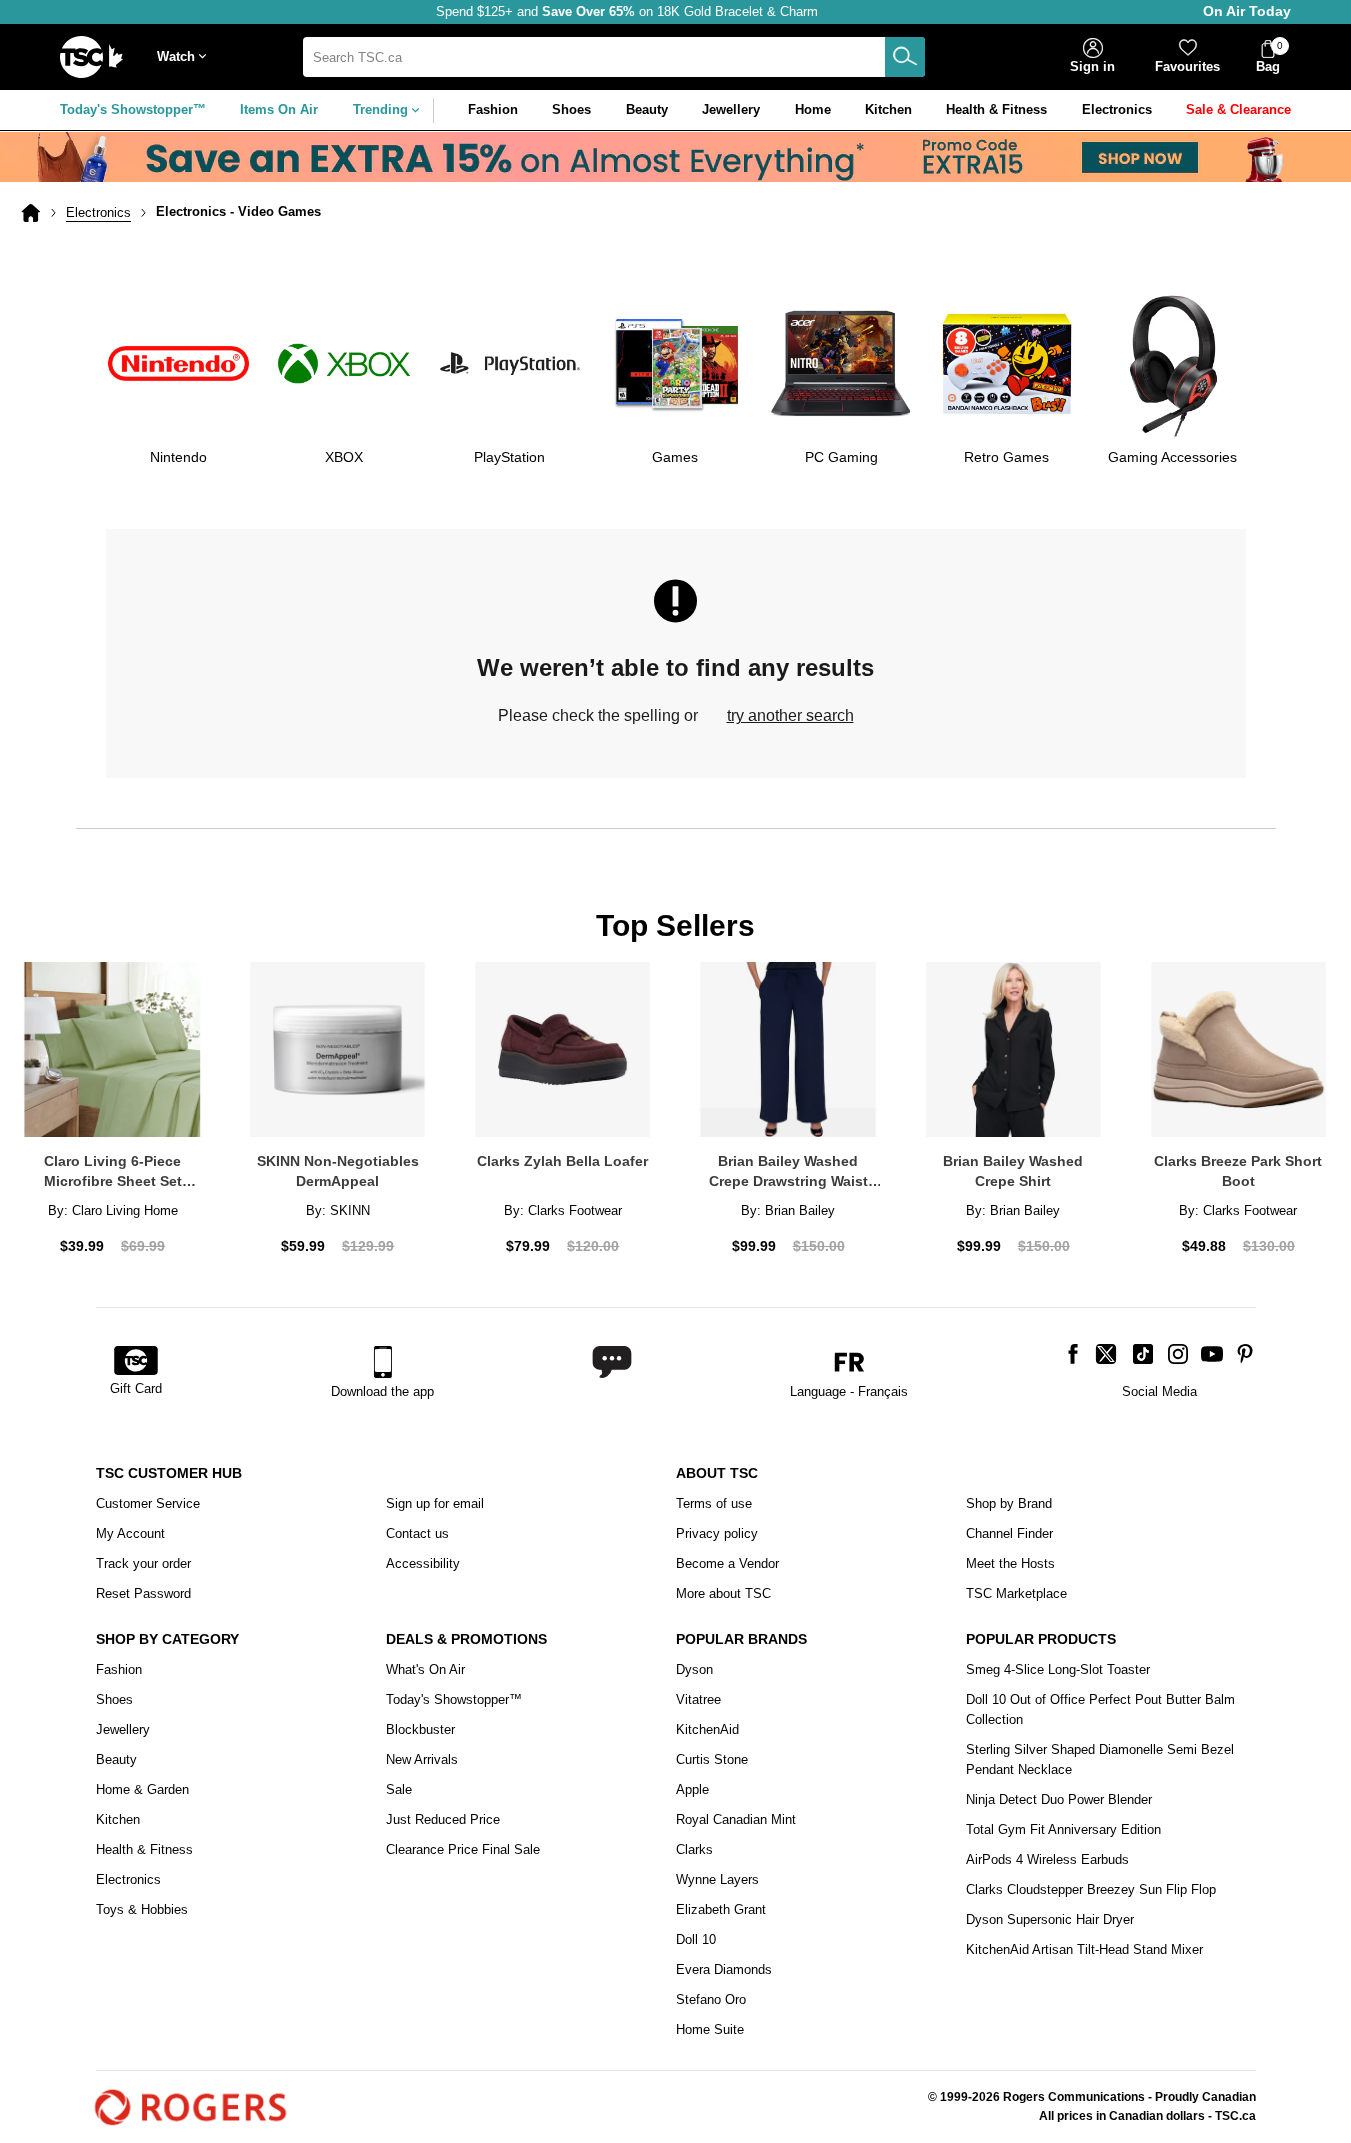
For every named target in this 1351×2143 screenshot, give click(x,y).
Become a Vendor (727, 1563)
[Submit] (905, 57)
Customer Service (148, 1503)
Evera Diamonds (724, 1969)
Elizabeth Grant (721, 1909)
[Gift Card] (136, 1362)
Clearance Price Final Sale (463, 1849)
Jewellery (123, 1729)
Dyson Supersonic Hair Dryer (1050, 1919)
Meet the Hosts (1010, 1563)
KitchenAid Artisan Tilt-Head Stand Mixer (1084, 1949)
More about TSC (723, 1593)
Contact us (417, 1533)
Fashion (119, 1669)
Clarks (694, 1849)
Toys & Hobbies (142, 1909)
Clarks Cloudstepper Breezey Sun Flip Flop (1091, 1889)
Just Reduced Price (443, 1819)
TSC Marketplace (1016, 1593)
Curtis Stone (712, 1759)
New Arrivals (422, 1759)
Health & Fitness (144, 1849)
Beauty (116, 1759)
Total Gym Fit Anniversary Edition (1063, 1829)
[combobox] (614, 57)
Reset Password (143, 1593)
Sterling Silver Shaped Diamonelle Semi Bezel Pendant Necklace (1100, 1759)
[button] (186, 57)
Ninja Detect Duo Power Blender (1059, 1799)
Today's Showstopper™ (133, 109)
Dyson (694, 1669)
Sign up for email (435, 1503)
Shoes (114, 1699)
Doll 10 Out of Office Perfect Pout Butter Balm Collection (1100, 1709)
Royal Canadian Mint (736, 1819)
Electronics (98, 212)
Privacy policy (717, 1533)
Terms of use (714, 1503)
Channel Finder (1009, 1533)
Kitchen (118, 1819)
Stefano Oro (711, 1999)
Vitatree (698, 1699)
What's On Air (425, 1669)
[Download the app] (382, 1362)
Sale (399, 1789)
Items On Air (279, 109)
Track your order (143, 1563)
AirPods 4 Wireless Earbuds (1047, 1859)
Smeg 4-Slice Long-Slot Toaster (1058, 1669)
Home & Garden (142, 1789)
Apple (692, 1789)
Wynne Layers (717, 1879)
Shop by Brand (1009, 1503)
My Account (130, 1533)
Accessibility (423, 1563)
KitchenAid (707, 1729)
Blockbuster (420, 1729)
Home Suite (710, 2029)
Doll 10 (696, 1939)
